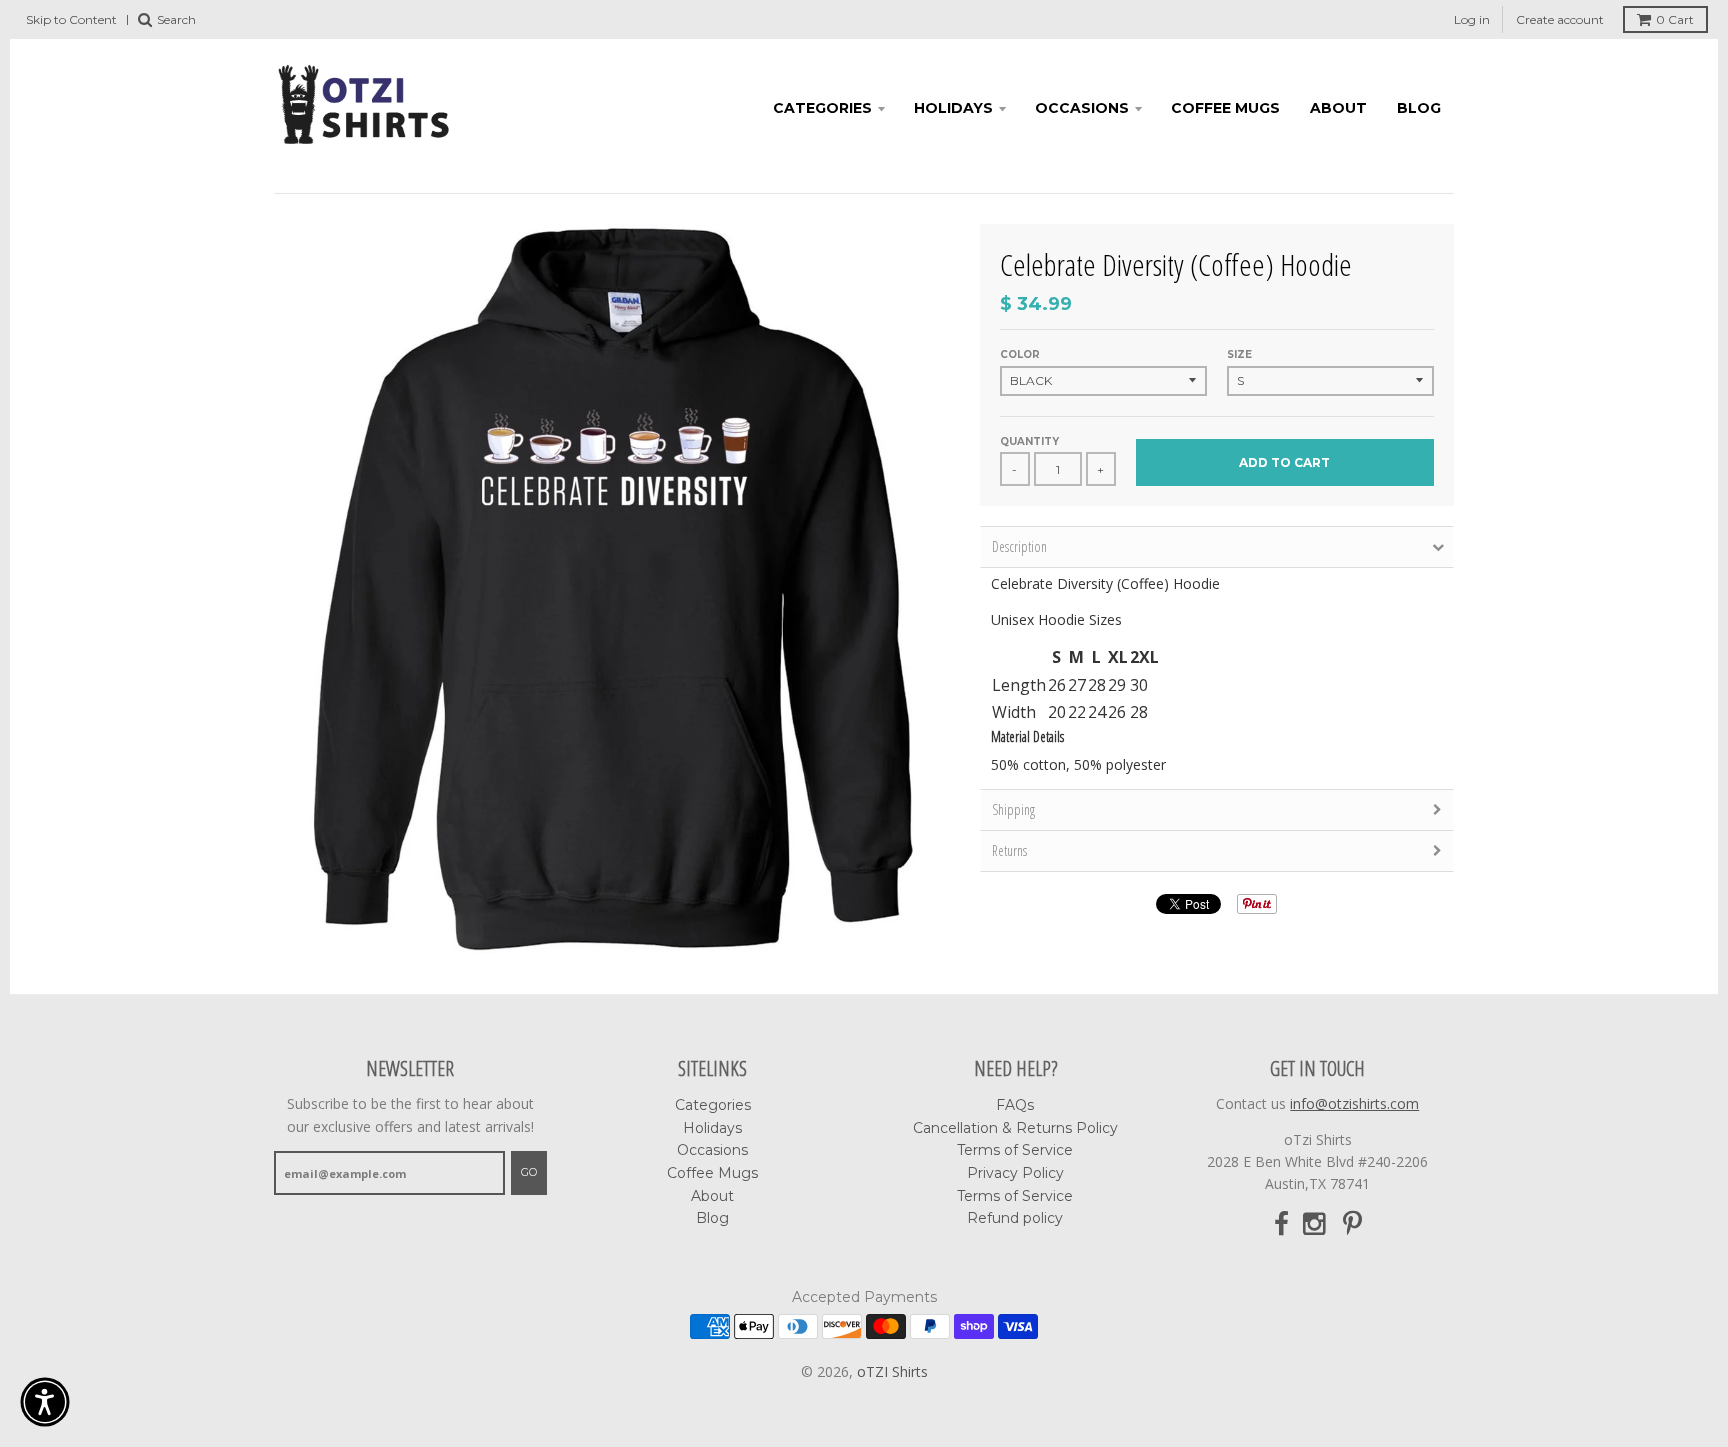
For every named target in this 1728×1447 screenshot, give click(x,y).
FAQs (1015, 1105)
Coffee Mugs (1225, 108)
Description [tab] (1019, 546)
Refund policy (1015, 1218)
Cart (1675, 19)
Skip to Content (71, 19)
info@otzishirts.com (1354, 1103)
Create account (1560, 19)
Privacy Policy (1015, 1173)
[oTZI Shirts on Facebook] (1281, 1224)
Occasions (1082, 108)
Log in (1472, 19)
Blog (1419, 108)
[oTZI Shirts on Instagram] (1316, 1224)
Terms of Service (1015, 1150)
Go (529, 1172)
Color (1020, 354)
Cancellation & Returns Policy (1015, 1128)
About (1338, 108)
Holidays (953, 108)
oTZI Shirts (892, 1371)
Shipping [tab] (1013, 809)
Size (1239, 354)
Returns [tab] (1009, 850)
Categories (822, 108)
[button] (45, 1402)
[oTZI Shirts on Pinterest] (1352, 1224)
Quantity (1029, 441)
